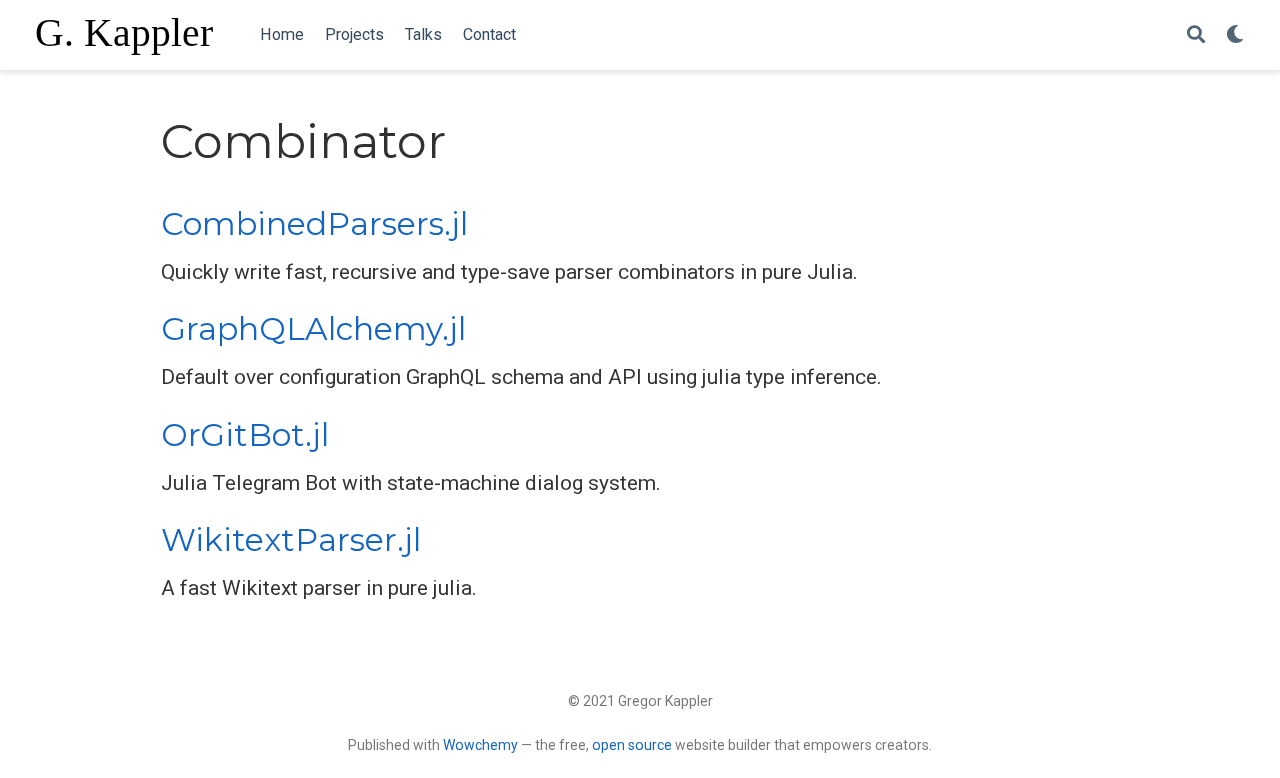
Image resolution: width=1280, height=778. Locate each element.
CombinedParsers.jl (314, 224)
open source (632, 745)
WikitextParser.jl (291, 540)
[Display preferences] (1235, 35)
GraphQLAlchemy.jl (313, 329)
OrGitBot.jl (245, 435)
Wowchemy (480, 745)
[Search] (1196, 35)
